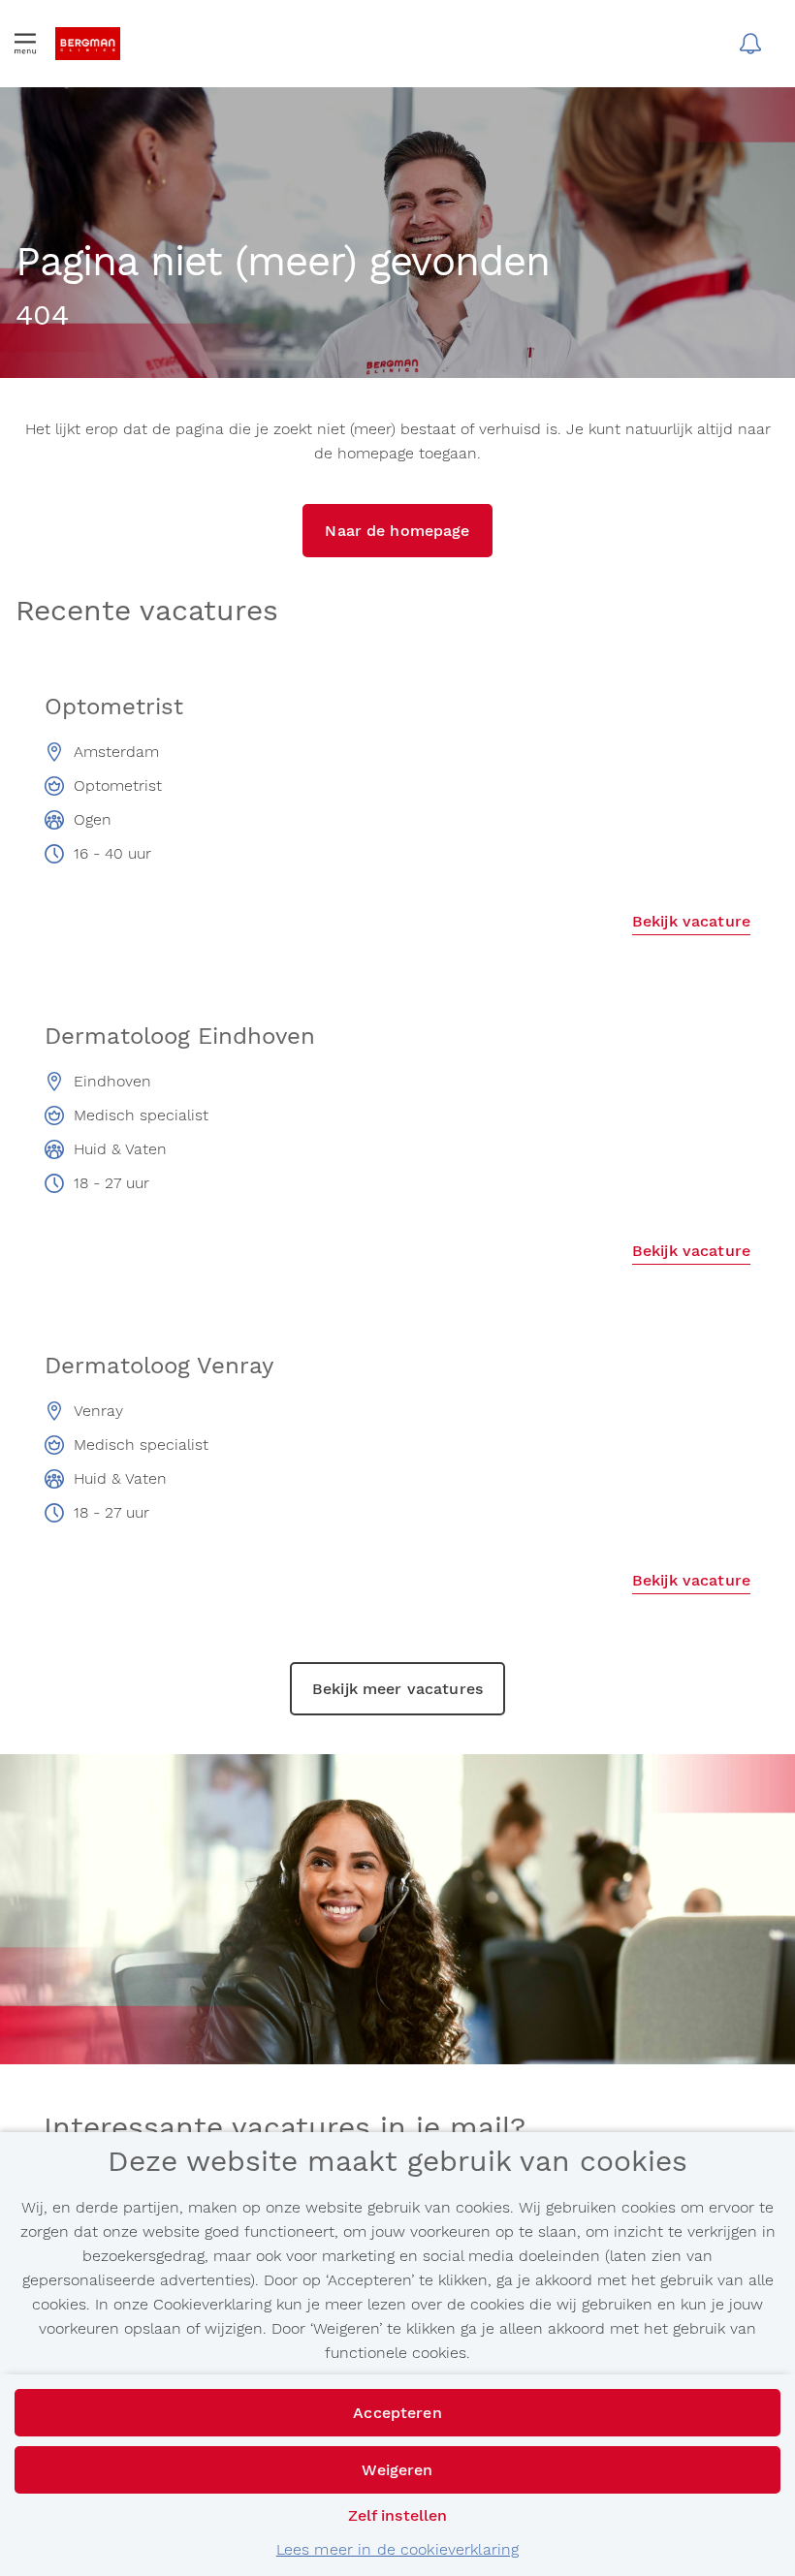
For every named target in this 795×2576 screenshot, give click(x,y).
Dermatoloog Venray (159, 1366)
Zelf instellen (398, 2515)
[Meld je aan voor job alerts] (750, 44)
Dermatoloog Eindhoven (180, 1036)
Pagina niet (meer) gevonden (283, 264)
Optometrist (114, 707)
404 (42, 316)
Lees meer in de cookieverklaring (397, 2549)
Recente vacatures (147, 612)
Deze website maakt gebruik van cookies (397, 2162)
